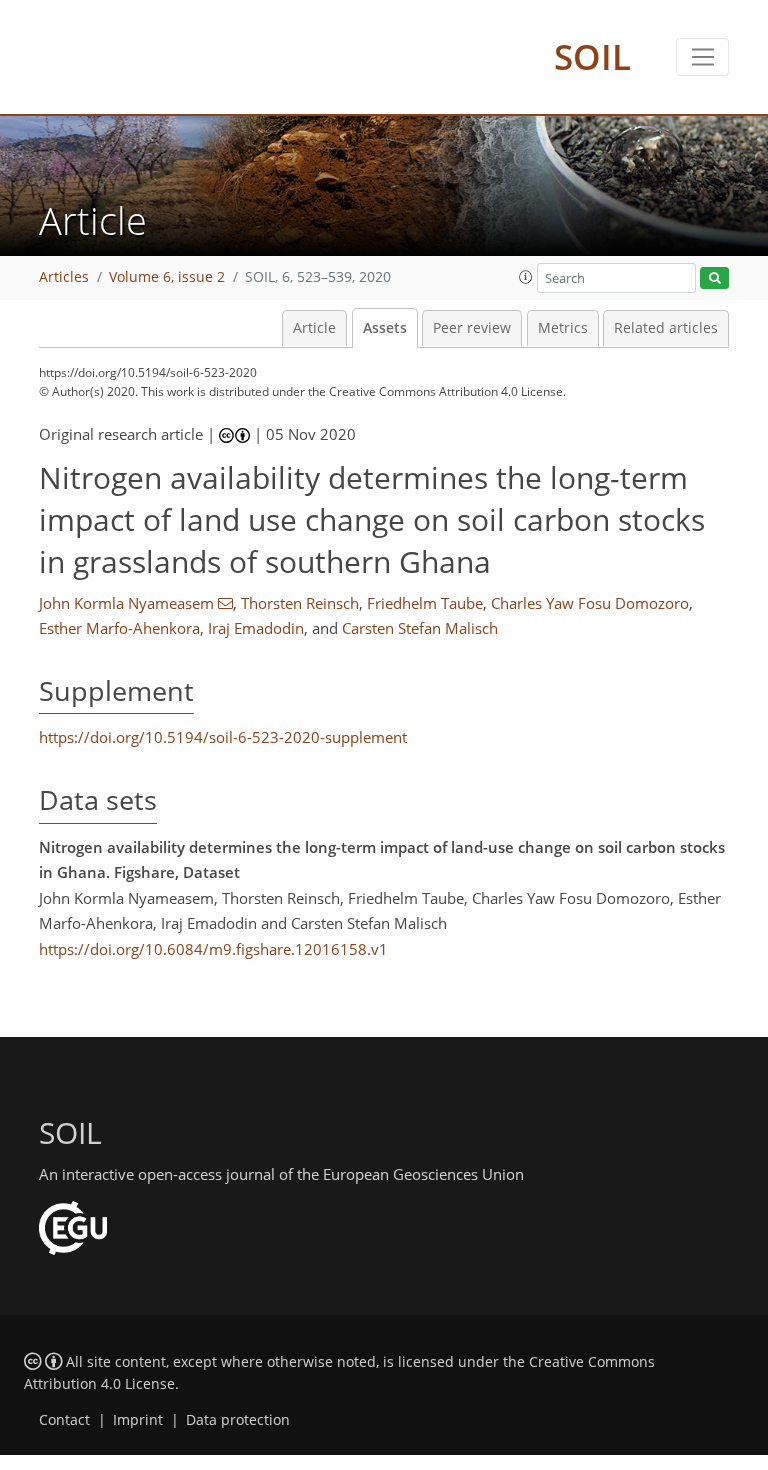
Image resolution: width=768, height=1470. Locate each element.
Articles (64, 277)
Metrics (563, 328)
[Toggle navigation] (702, 57)
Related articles (666, 328)
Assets (385, 328)
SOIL (592, 56)
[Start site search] (714, 278)
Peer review (472, 328)
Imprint (138, 1420)
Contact (64, 1420)
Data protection (238, 1420)
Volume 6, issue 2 (167, 277)
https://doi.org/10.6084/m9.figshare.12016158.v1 (213, 949)
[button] (526, 277)
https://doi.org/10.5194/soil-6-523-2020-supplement (223, 737)
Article (314, 328)
